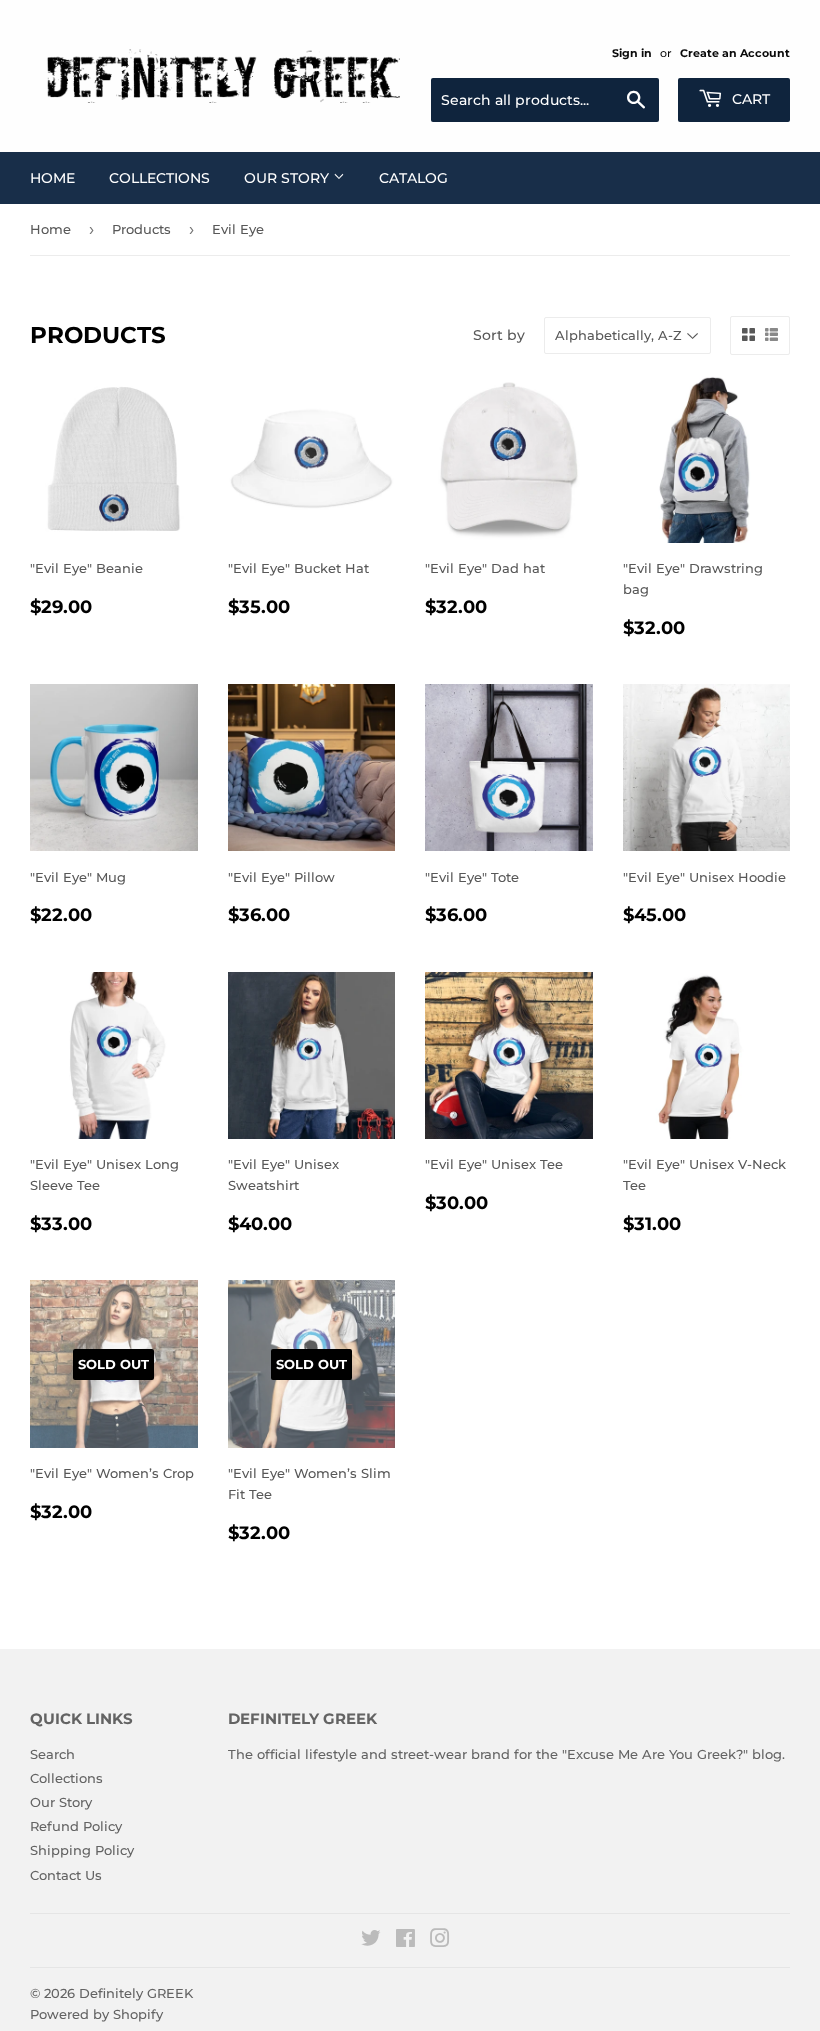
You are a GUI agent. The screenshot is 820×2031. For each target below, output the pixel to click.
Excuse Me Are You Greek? (655, 1754)
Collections (159, 178)
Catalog (413, 178)
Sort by (499, 335)
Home (52, 178)
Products (141, 229)
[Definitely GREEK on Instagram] (440, 1941)
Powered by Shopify (96, 2014)
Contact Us (66, 1875)
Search (52, 1754)
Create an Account (735, 53)
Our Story (288, 178)
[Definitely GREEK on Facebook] (405, 1941)
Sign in (632, 53)
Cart (749, 99)
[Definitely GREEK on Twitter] (371, 1941)
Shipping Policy (82, 1850)
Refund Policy (76, 1826)
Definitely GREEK (136, 1993)
